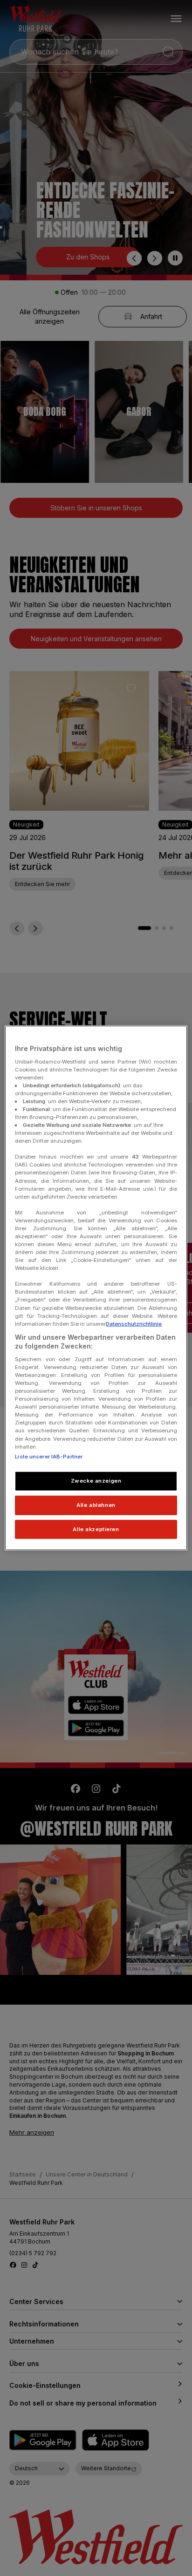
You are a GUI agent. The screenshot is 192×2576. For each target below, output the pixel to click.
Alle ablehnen (96, 1505)
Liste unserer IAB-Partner (49, 1456)
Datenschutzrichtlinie (134, 1323)
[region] (96, 1288)
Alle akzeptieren (96, 1529)
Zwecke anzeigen (96, 1480)
